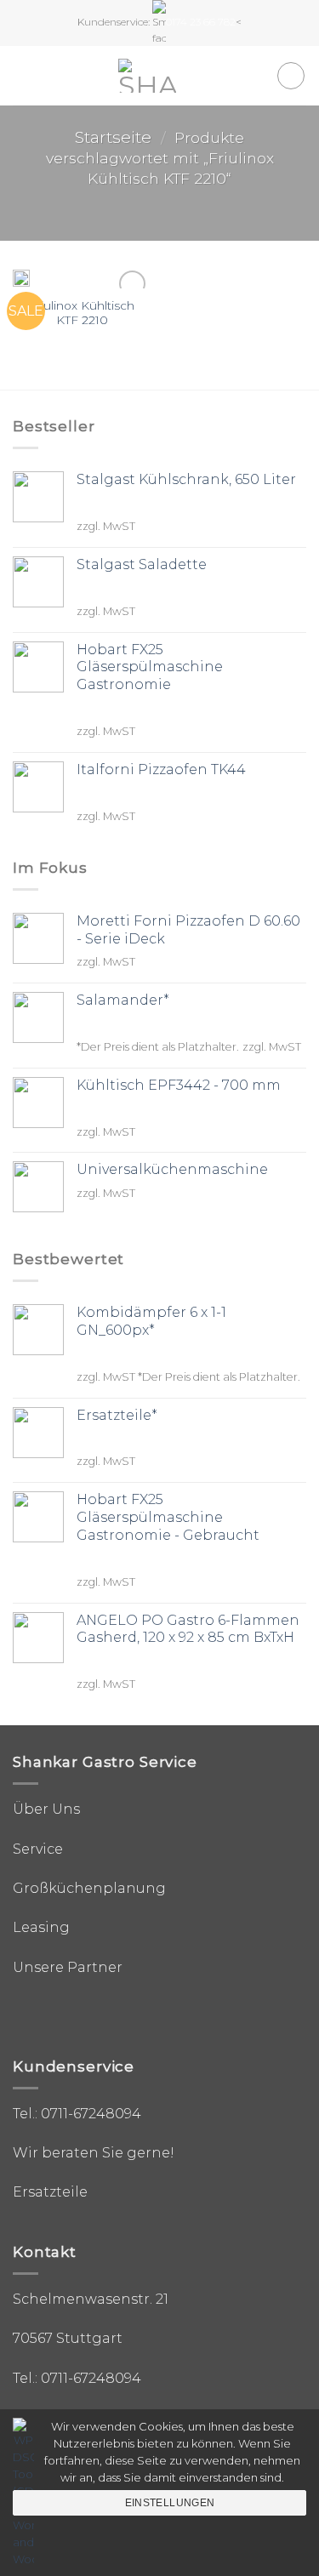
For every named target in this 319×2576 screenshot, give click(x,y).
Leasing (41, 1927)
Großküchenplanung (89, 1888)
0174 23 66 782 (201, 22)
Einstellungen (170, 2503)
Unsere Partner (68, 1967)
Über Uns (46, 1809)
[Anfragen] (291, 76)
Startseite (113, 137)
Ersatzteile (50, 2192)
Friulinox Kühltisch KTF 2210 (82, 313)
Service (38, 1849)
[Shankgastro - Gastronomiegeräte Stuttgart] (147, 76)
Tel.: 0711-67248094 (77, 2114)
